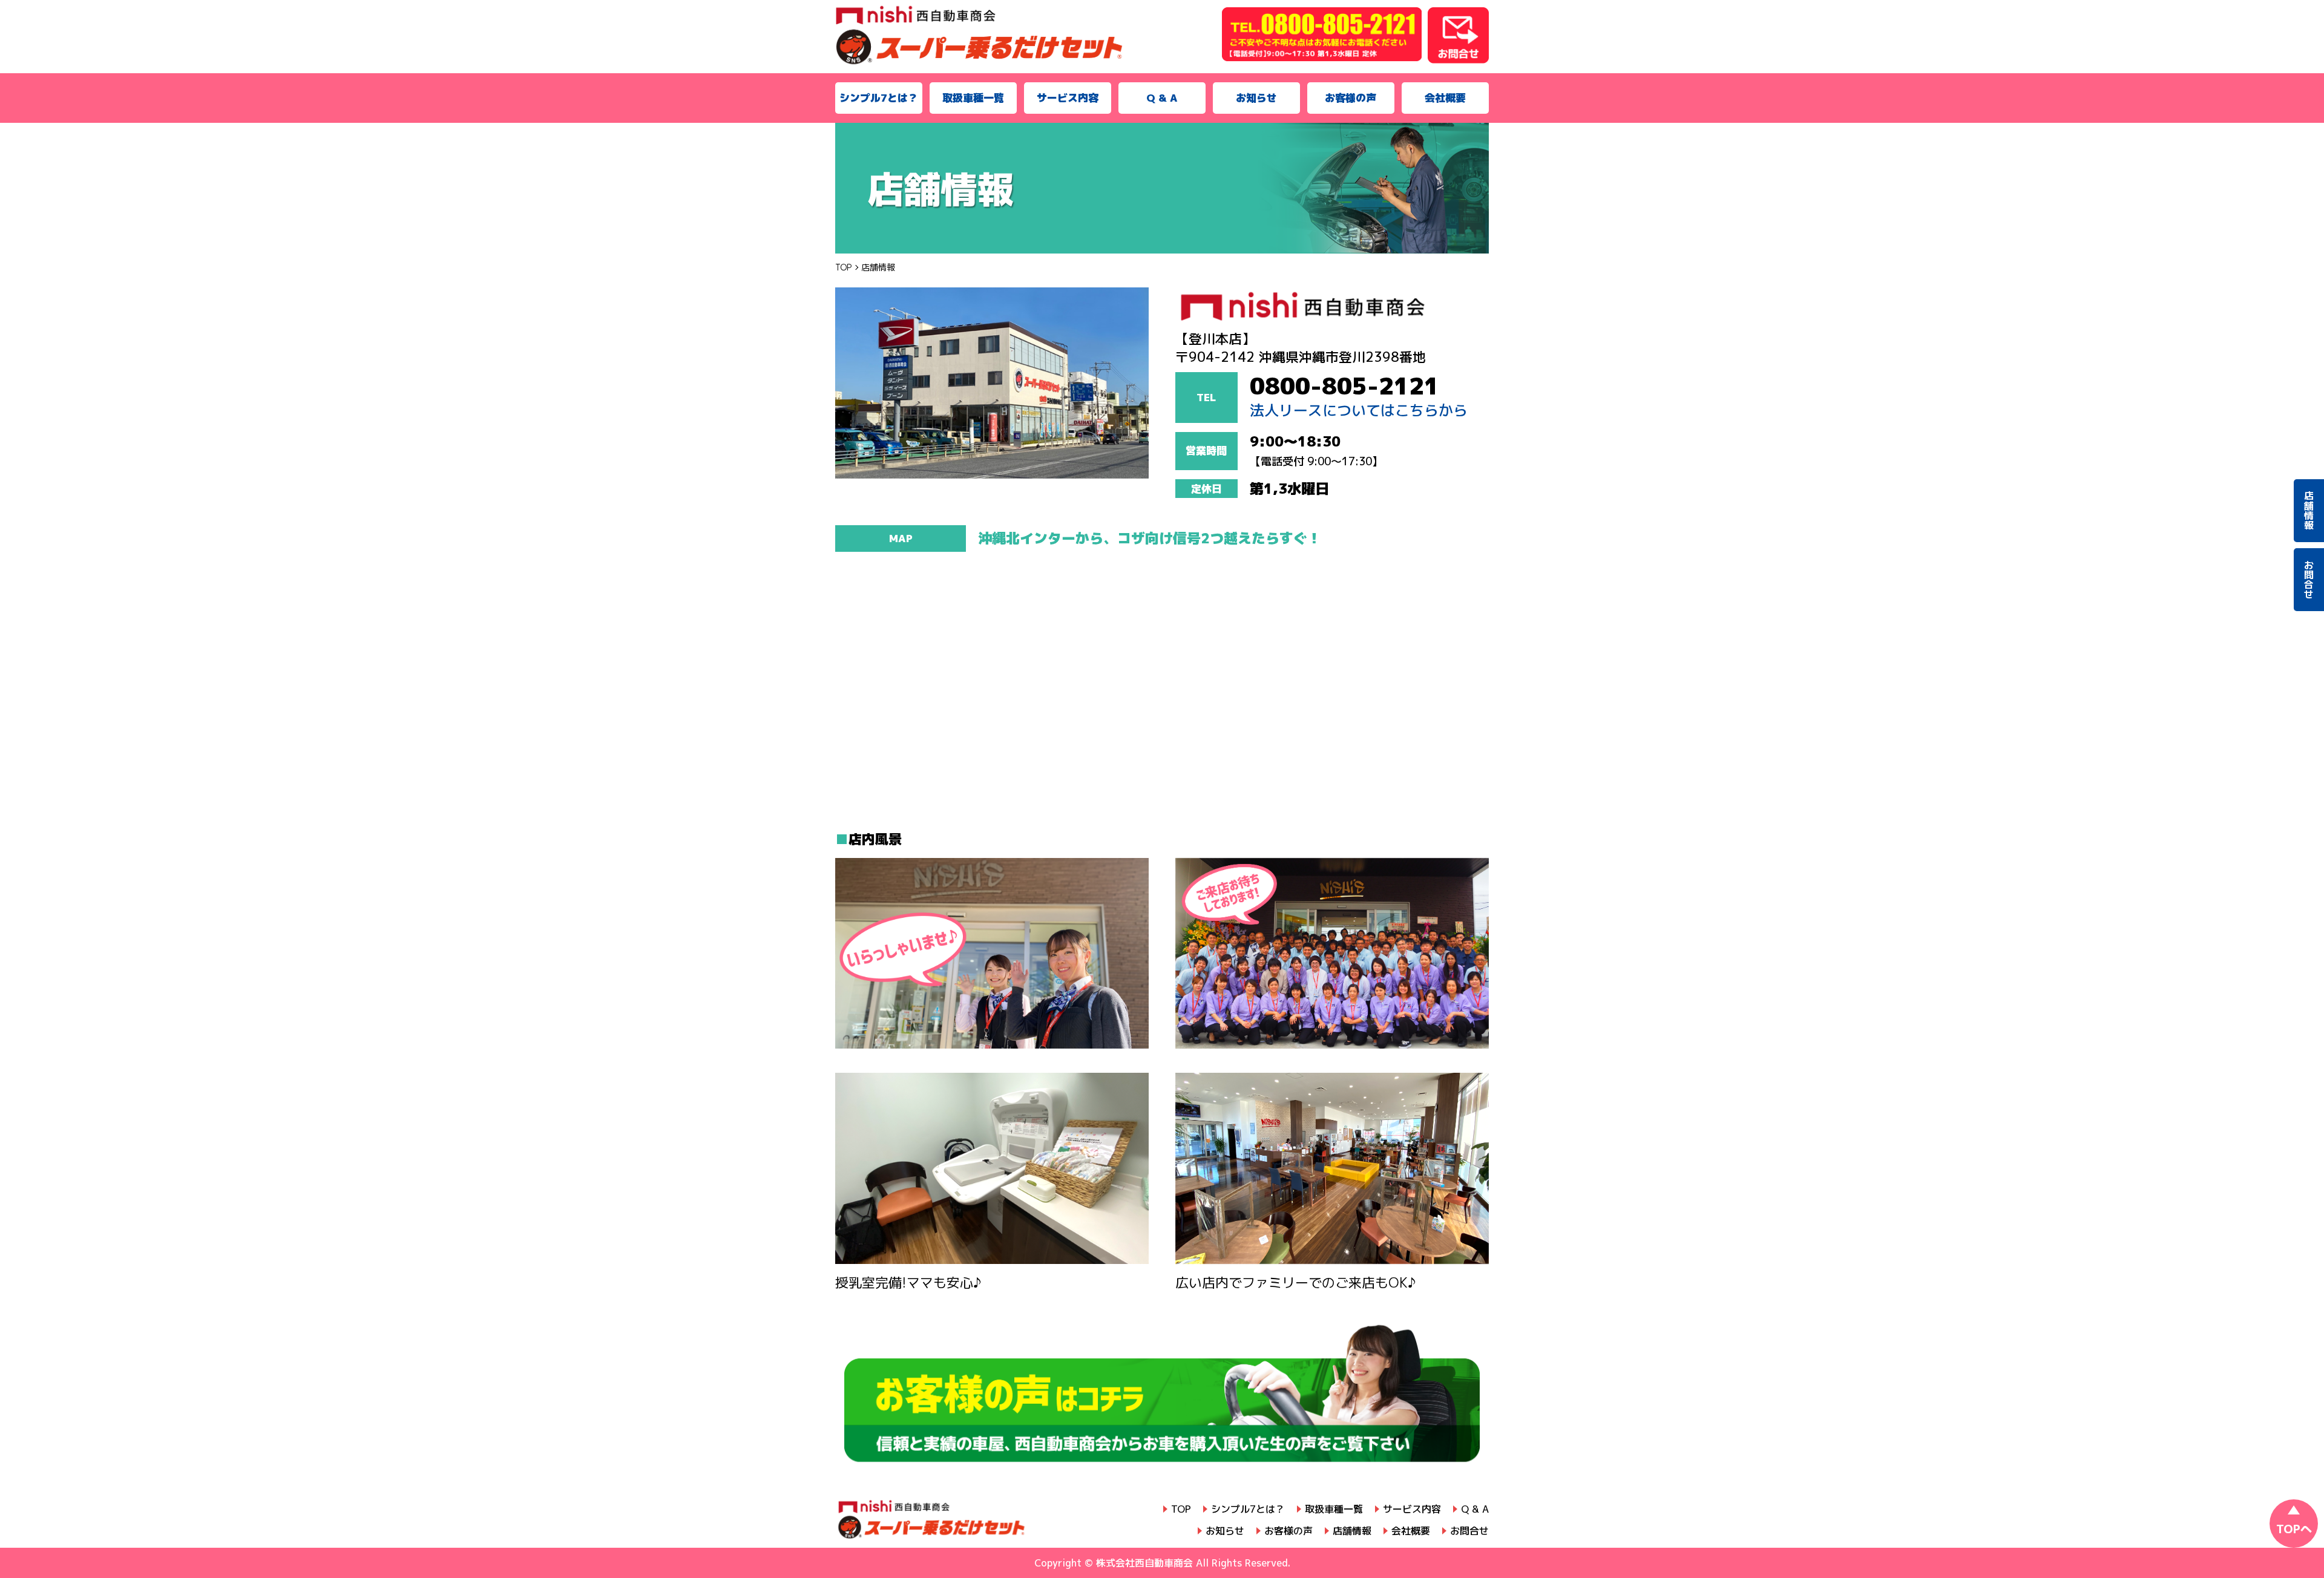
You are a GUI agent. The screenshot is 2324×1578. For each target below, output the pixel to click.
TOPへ (2294, 1529)
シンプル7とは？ (879, 98)
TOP (1181, 1509)
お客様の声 (1351, 98)
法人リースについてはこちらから (1359, 411)
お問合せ (1469, 1531)
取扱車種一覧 (973, 98)
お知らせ (1256, 98)
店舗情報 (1352, 1531)
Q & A (1162, 98)
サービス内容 (1068, 98)
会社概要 (1445, 98)
